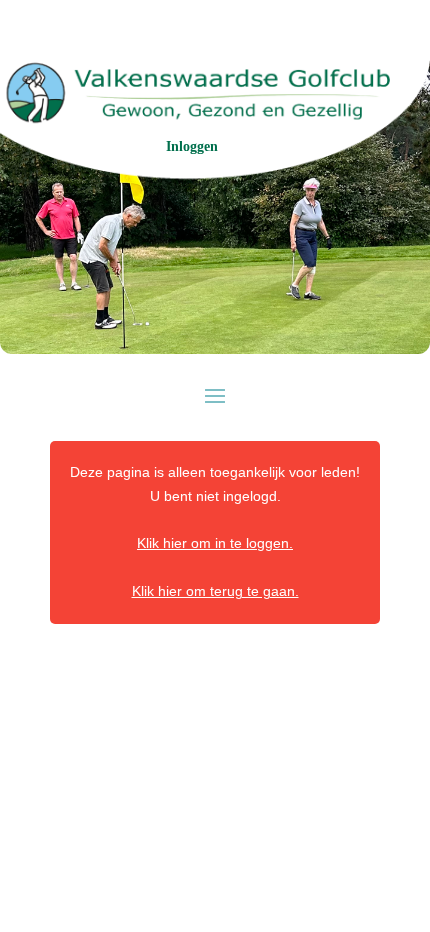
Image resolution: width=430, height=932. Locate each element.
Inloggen (192, 146)
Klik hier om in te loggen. (215, 543)
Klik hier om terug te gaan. (215, 591)
